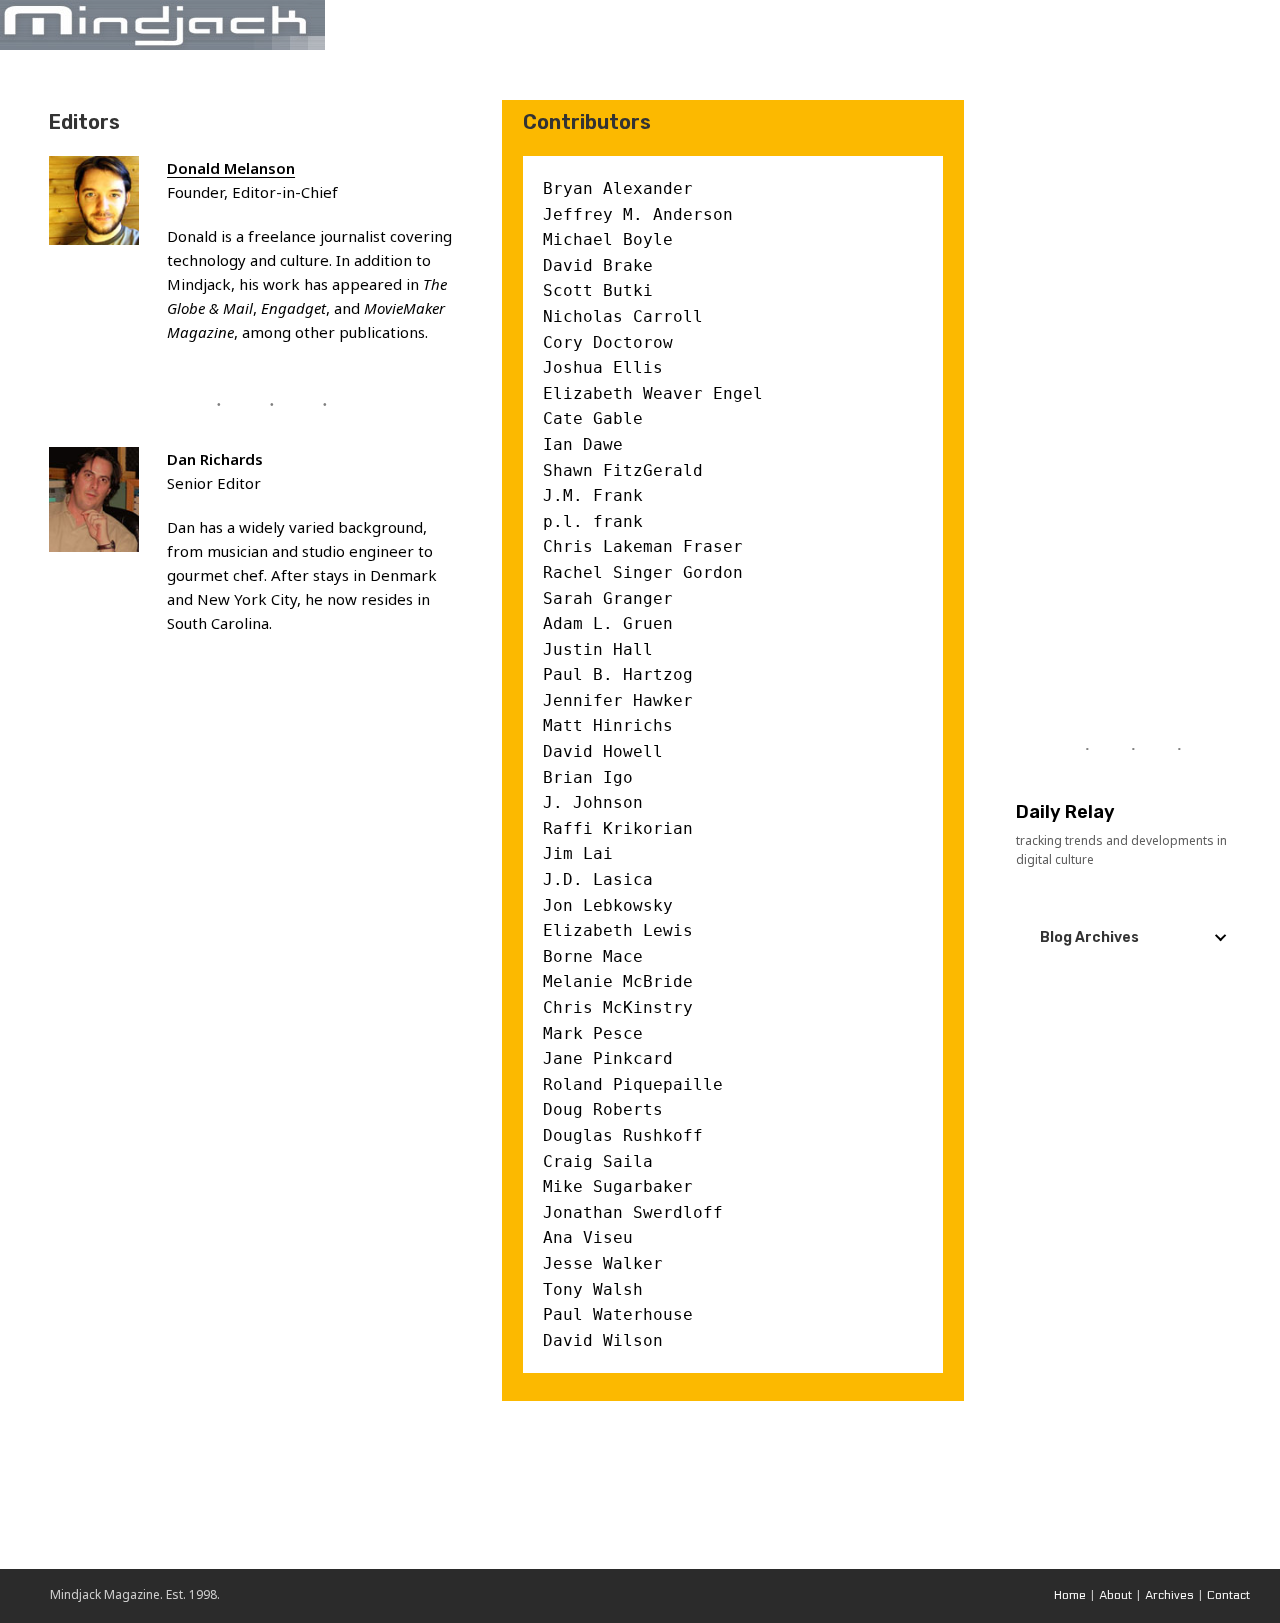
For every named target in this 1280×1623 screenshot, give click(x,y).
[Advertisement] (1133, 400)
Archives (1169, 1595)
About (1115, 1595)
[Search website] (1258, 25)
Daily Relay (1065, 812)
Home (1070, 1595)
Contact (1228, 1595)
